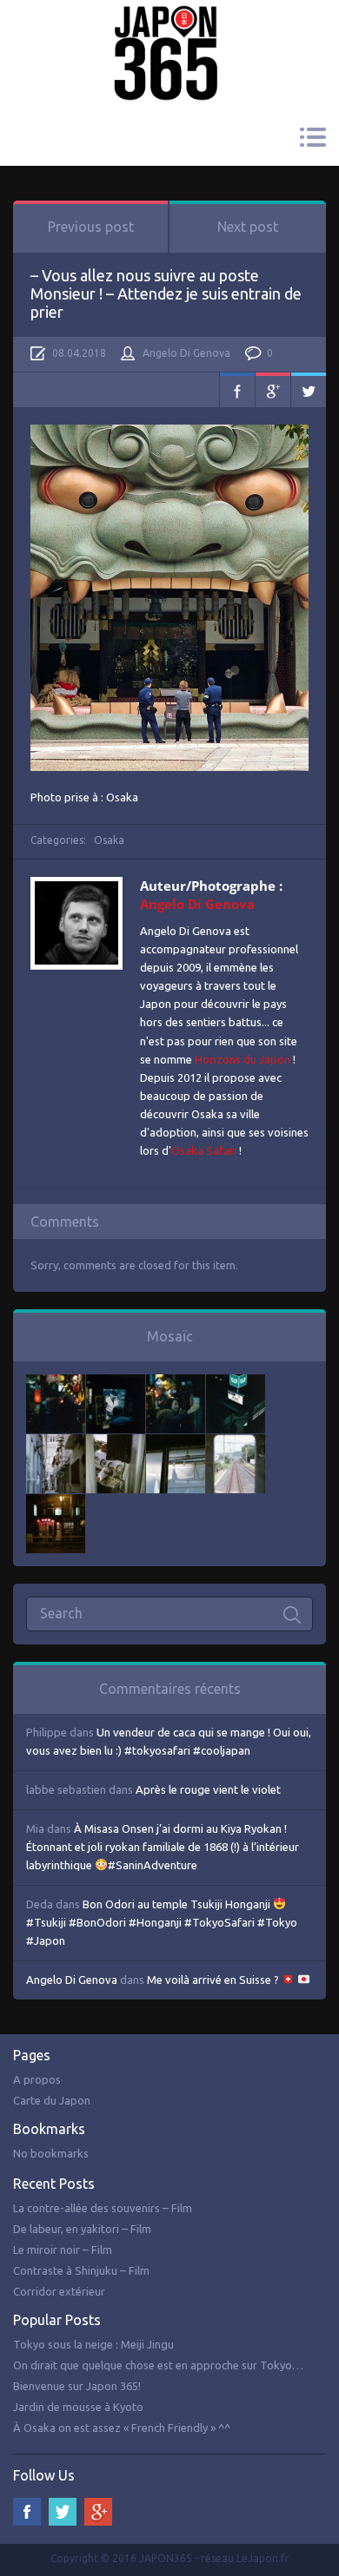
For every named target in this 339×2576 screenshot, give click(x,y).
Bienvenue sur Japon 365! (77, 2386)
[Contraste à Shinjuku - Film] (236, 1383)
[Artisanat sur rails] (116, 1443)
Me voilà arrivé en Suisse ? (214, 1980)
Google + (98, 2512)
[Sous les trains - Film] (56, 1503)
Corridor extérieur (59, 2291)
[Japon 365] (169, 29)
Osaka (109, 840)
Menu (312, 137)
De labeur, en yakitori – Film (82, 2229)
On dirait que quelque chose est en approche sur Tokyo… (158, 2365)
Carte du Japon (52, 2100)
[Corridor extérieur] (56, 1443)
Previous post (91, 227)
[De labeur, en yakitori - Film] (116, 1383)
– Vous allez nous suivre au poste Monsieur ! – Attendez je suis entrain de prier (166, 293)
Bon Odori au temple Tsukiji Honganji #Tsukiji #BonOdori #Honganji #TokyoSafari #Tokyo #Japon (162, 1922)
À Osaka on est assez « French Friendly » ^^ (122, 2428)
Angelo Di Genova (186, 353)
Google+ (273, 390)
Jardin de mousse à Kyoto (78, 2407)
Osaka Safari (204, 1150)
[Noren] (176, 1443)
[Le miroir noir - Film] (176, 1383)
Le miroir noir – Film (63, 2250)
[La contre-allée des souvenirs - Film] (56, 1383)
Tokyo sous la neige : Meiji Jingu (93, 2344)
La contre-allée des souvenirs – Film (103, 2208)
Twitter (309, 390)
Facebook (237, 390)
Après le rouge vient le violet (208, 1789)
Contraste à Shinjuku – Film (81, 2270)
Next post (248, 227)
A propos (37, 2079)
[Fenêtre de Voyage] (236, 1443)
